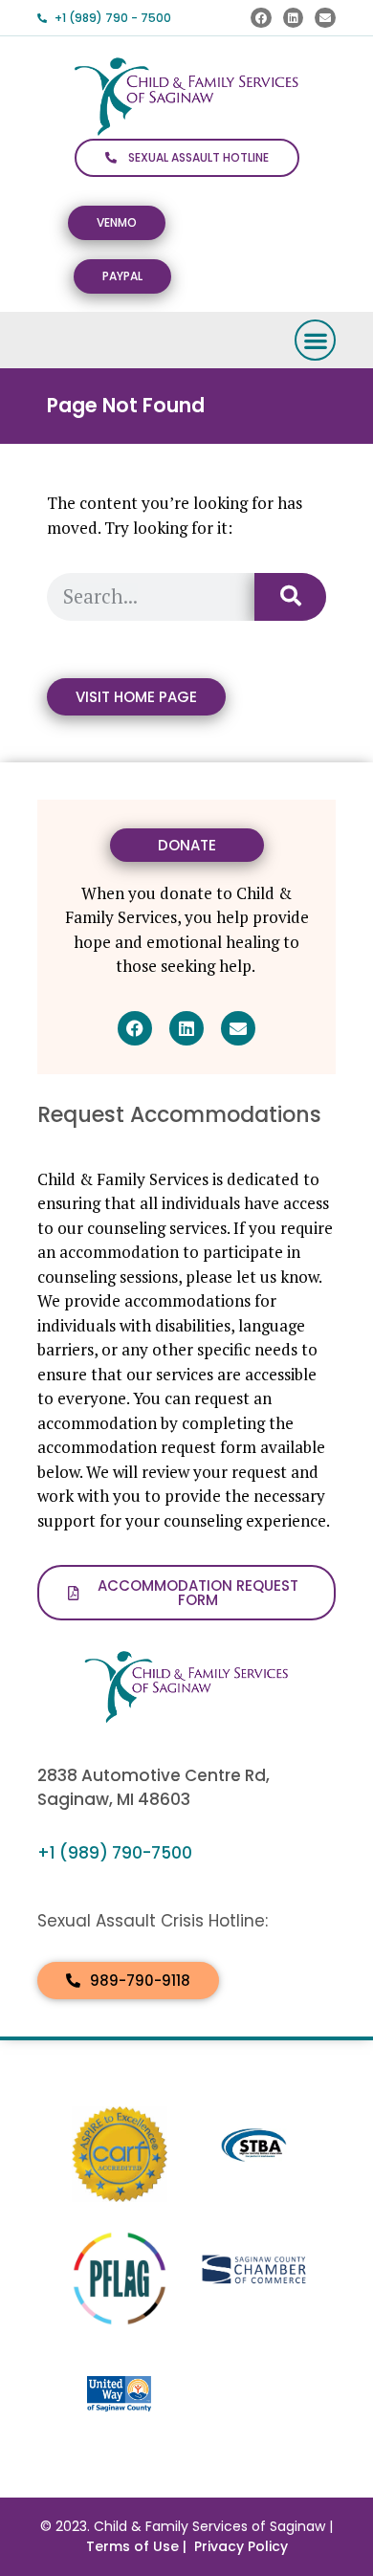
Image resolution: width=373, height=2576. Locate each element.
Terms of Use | (138, 2546)
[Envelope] (325, 18)
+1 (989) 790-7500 (115, 1853)
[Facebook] (261, 18)
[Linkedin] (294, 18)
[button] (315, 340)
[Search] (290, 597)
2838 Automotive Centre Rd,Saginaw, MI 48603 (154, 1788)
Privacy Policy (241, 2546)
